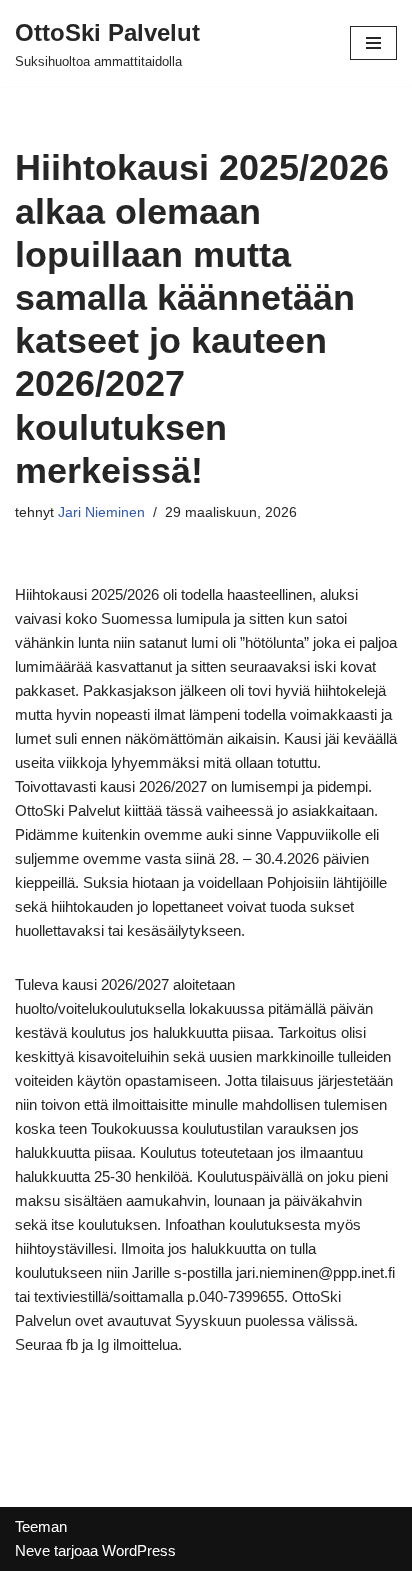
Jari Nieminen (101, 512)
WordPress (139, 1550)
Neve (32, 1550)
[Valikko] (373, 43)
